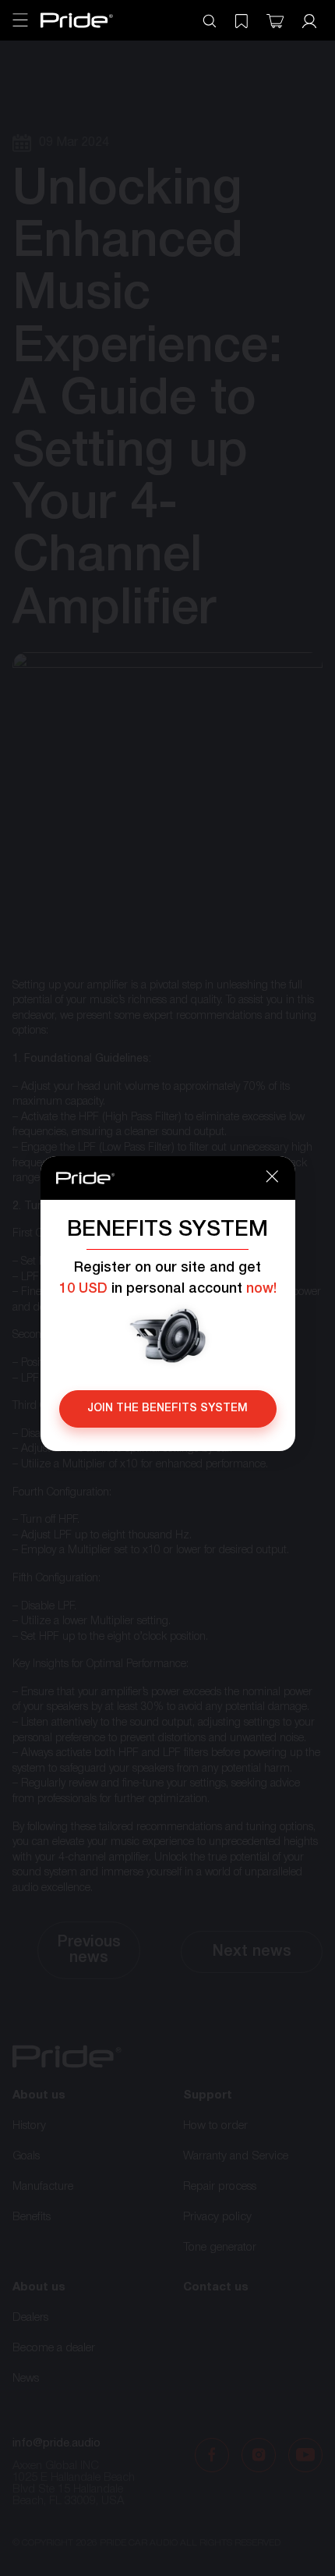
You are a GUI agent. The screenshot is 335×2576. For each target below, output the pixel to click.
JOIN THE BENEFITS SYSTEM (167, 1409)
